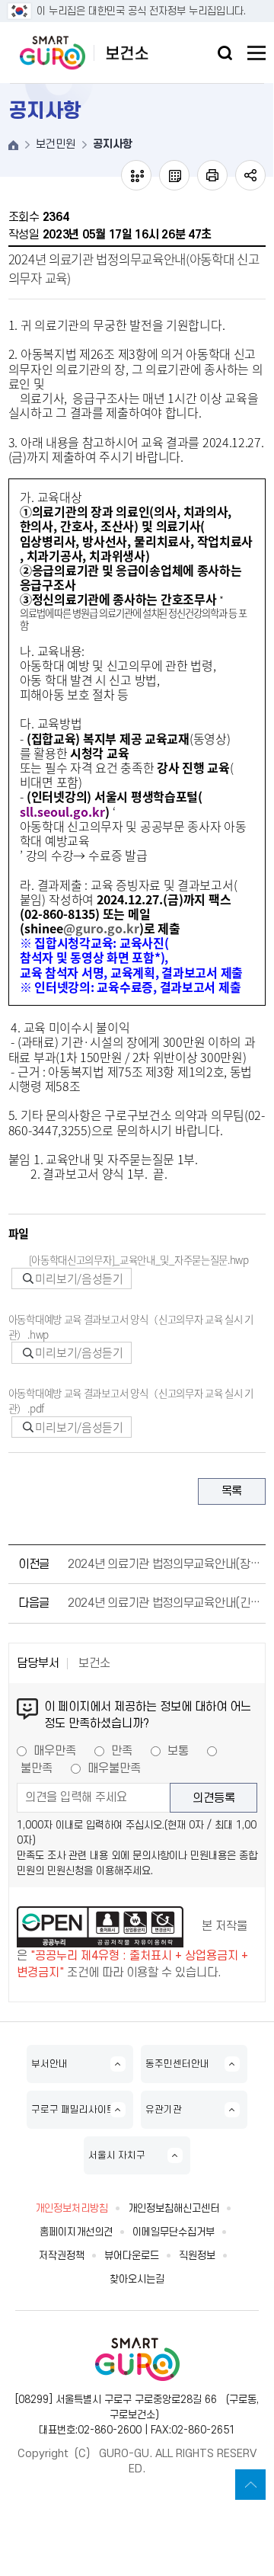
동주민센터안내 (177, 2064)
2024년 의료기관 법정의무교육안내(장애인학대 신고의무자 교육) (164, 1564)
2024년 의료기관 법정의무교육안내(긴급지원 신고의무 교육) (164, 1603)
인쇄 (212, 175)
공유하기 (250, 175)
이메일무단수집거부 (174, 2232)
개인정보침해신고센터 (174, 2208)
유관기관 (164, 2110)
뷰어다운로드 (132, 2256)
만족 (122, 1751)
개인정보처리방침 (72, 2208)
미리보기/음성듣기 (78, 1278)
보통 (178, 1751)
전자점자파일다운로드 (174, 175)
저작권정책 (62, 2256)
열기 (225, 53)
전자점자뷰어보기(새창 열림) (136, 175)
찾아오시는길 (137, 2279)
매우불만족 (114, 1768)
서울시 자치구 (117, 2155)
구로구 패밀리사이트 (73, 2110)
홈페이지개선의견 (76, 2232)
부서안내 (49, 2064)
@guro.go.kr (101, 928)
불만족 (37, 1768)
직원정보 (197, 2256)
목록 (232, 1491)
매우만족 (55, 1751)
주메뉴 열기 (256, 53)
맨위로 (250, 2485)
